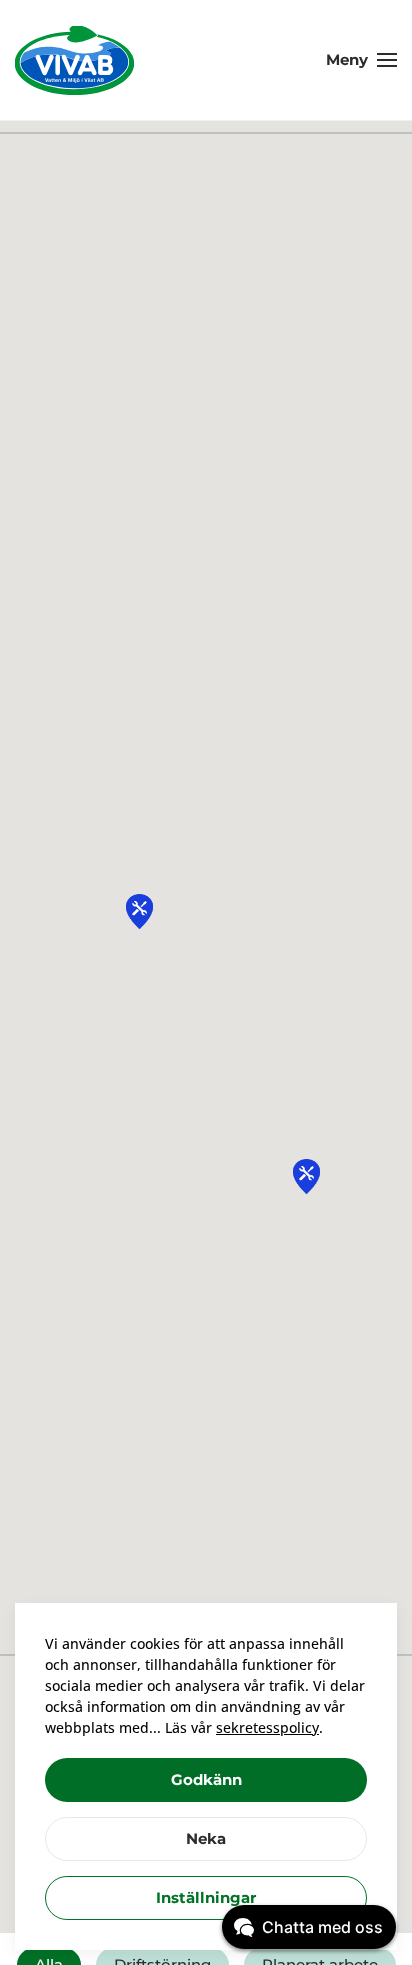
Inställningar (206, 1897)
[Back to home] (75, 60)
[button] (361, 60)
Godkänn (206, 1779)
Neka (206, 1838)
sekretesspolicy (267, 1727)
